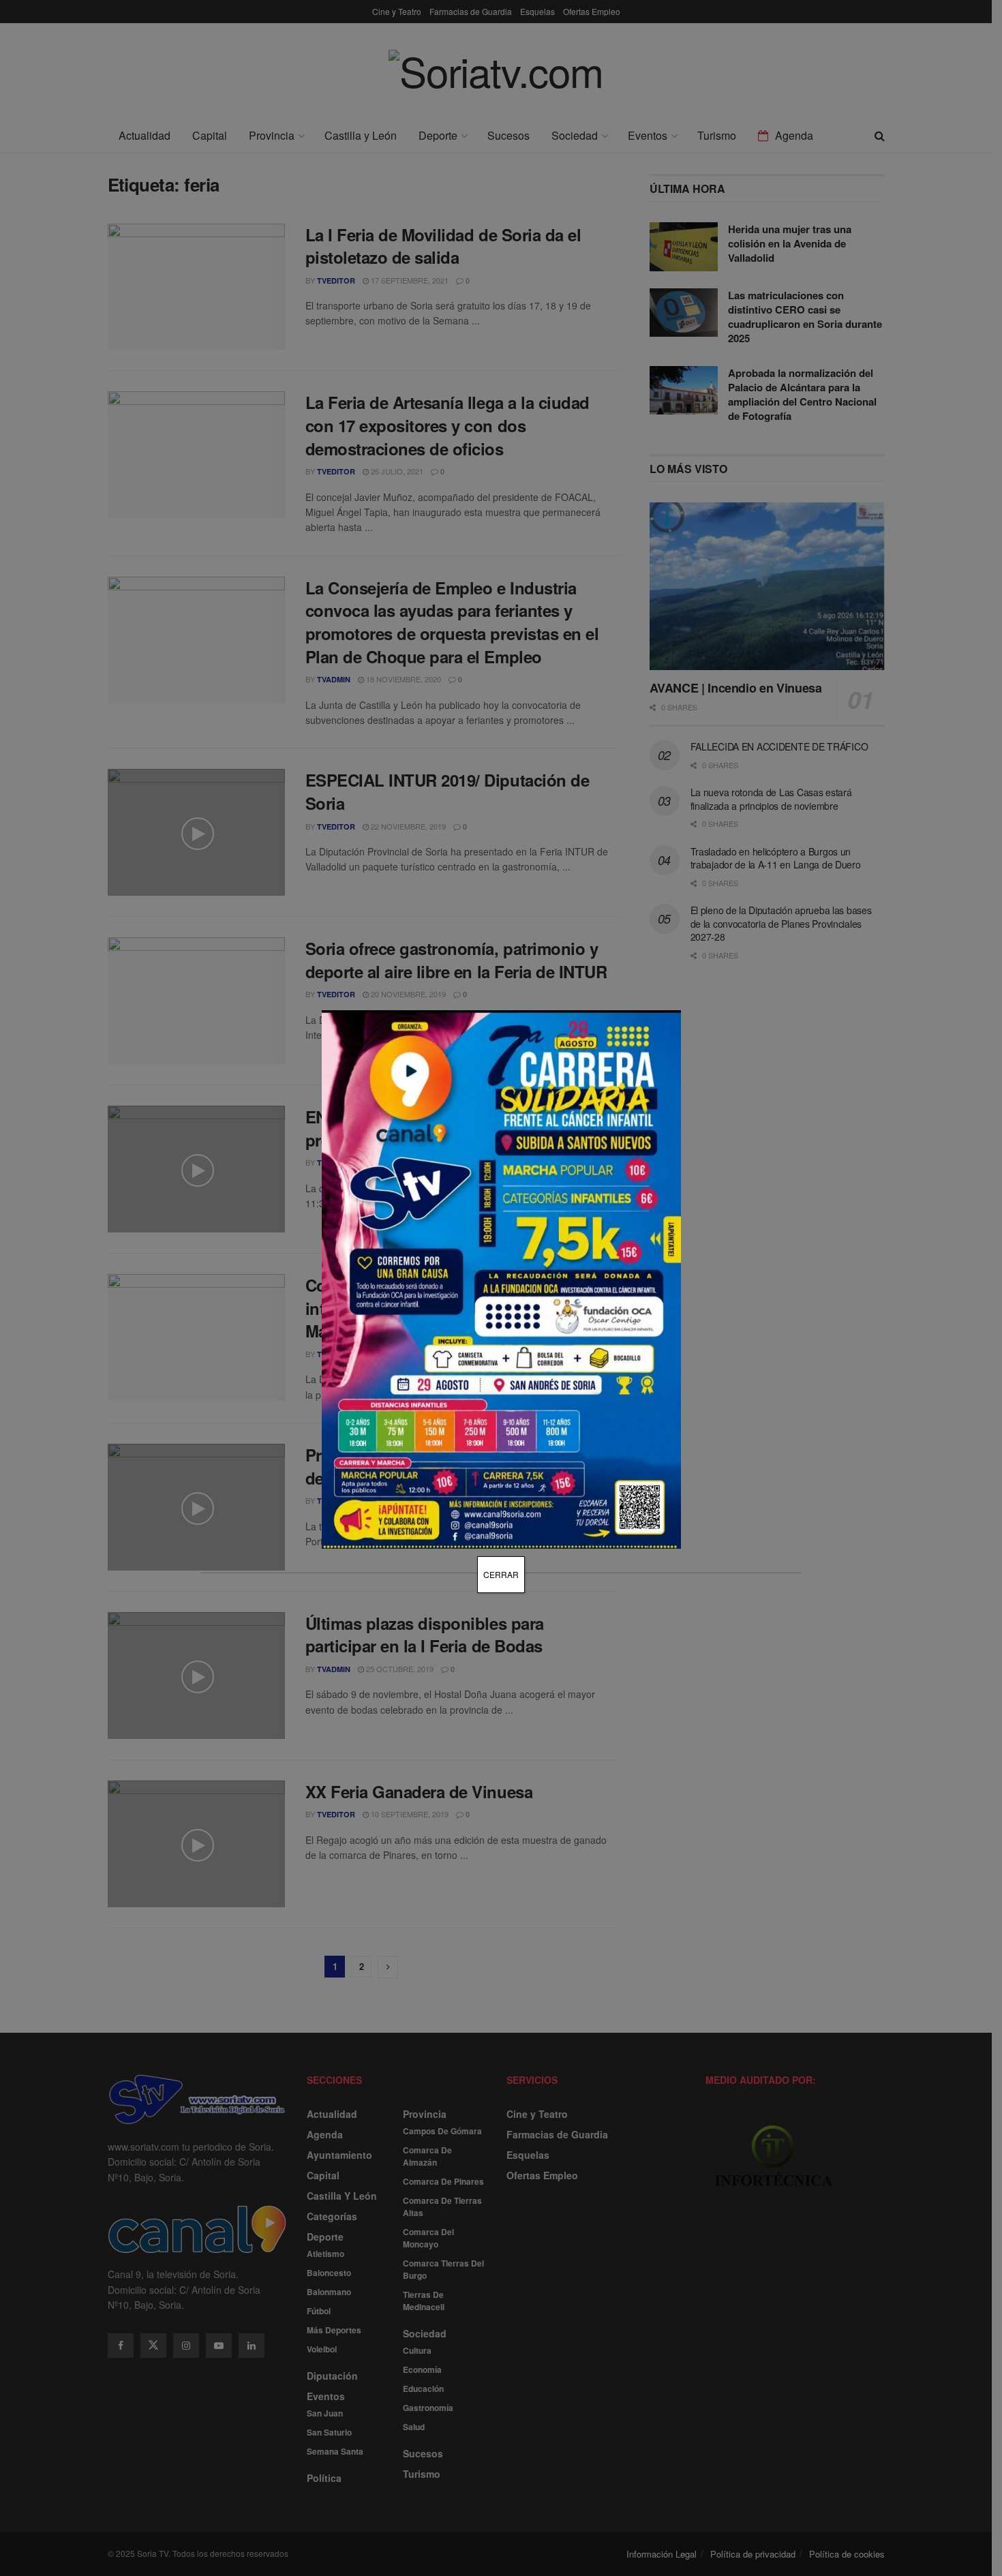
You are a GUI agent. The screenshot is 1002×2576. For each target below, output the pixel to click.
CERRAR (501, 1574)
